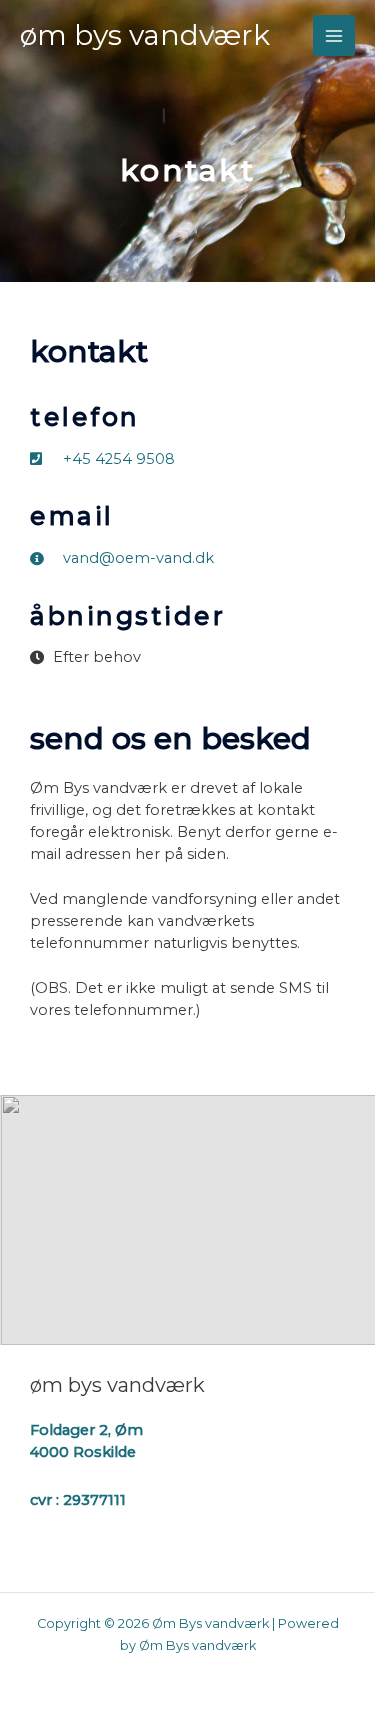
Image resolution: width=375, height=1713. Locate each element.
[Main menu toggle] (334, 36)
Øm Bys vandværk (145, 35)
